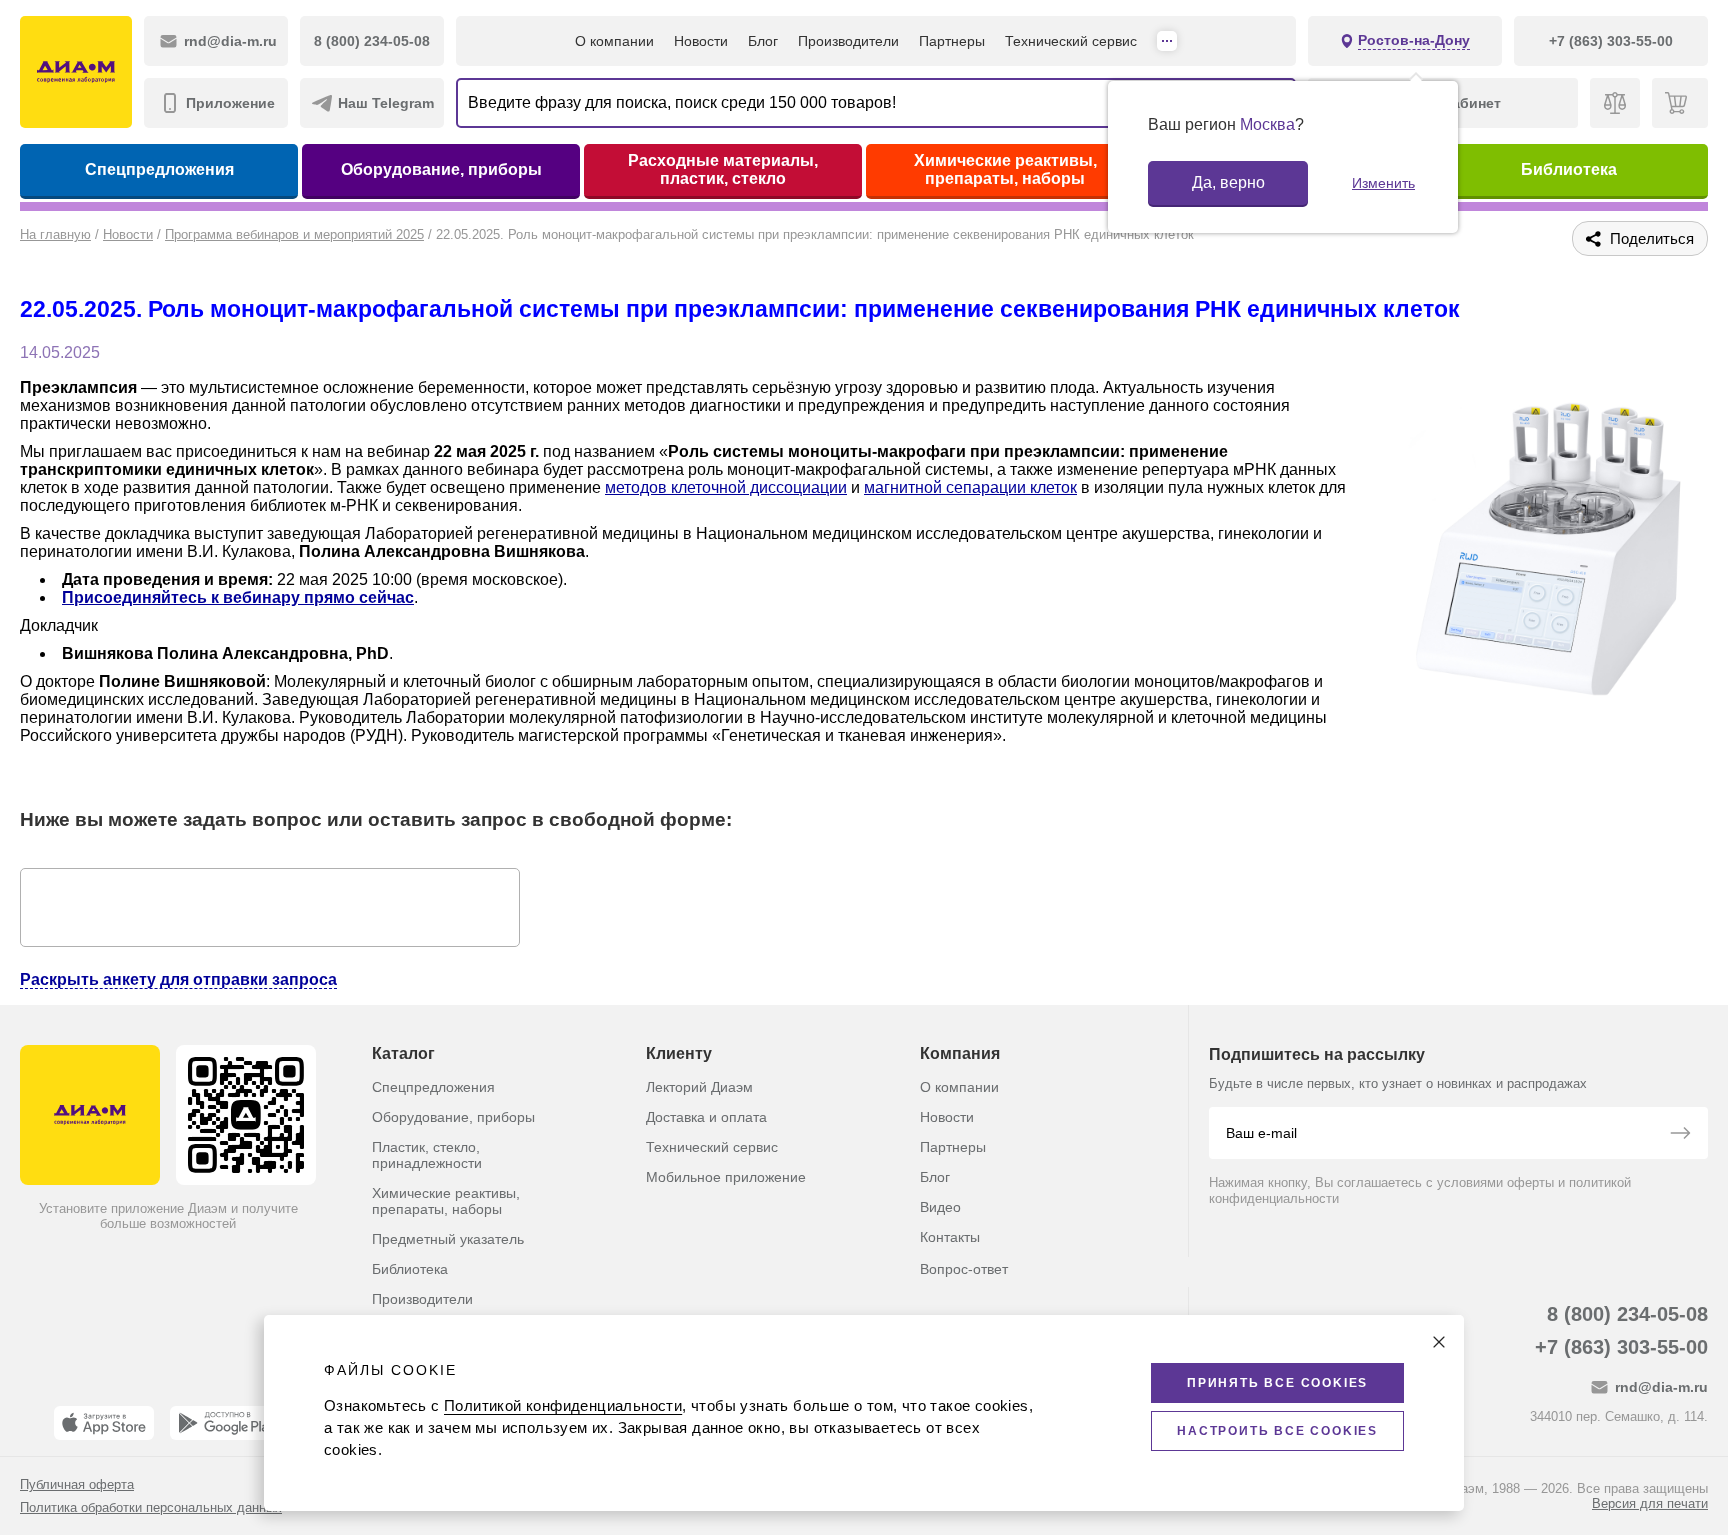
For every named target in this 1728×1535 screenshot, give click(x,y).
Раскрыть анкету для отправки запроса (178, 979)
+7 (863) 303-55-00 (1621, 1347)
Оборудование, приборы (441, 169)
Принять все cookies (1277, 1383)
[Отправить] (1680, 1135)
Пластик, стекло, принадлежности (427, 1155)
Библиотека (1569, 169)
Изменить (1383, 183)
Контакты (950, 1237)
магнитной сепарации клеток (970, 487)
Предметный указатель (448, 1239)
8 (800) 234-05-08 (1627, 1314)
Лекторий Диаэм (699, 1087)
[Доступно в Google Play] (226, 1423)
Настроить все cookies (1277, 1431)
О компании (614, 41)
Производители (848, 41)
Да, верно (1228, 182)
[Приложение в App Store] (104, 1423)
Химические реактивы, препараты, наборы (1005, 169)
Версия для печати (1650, 1503)
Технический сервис (1071, 41)
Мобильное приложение (726, 1177)
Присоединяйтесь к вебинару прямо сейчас (238, 597)
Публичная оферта (77, 1484)
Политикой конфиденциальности (563, 1405)
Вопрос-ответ (964, 1269)
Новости (701, 41)
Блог (763, 41)
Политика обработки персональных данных (151, 1507)
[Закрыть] (1439, 1342)
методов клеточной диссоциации (726, 487)
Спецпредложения (159, 169)
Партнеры (952, 41)
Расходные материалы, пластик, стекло (723, 169)
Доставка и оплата (706, 1117)
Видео (940, 1207)
